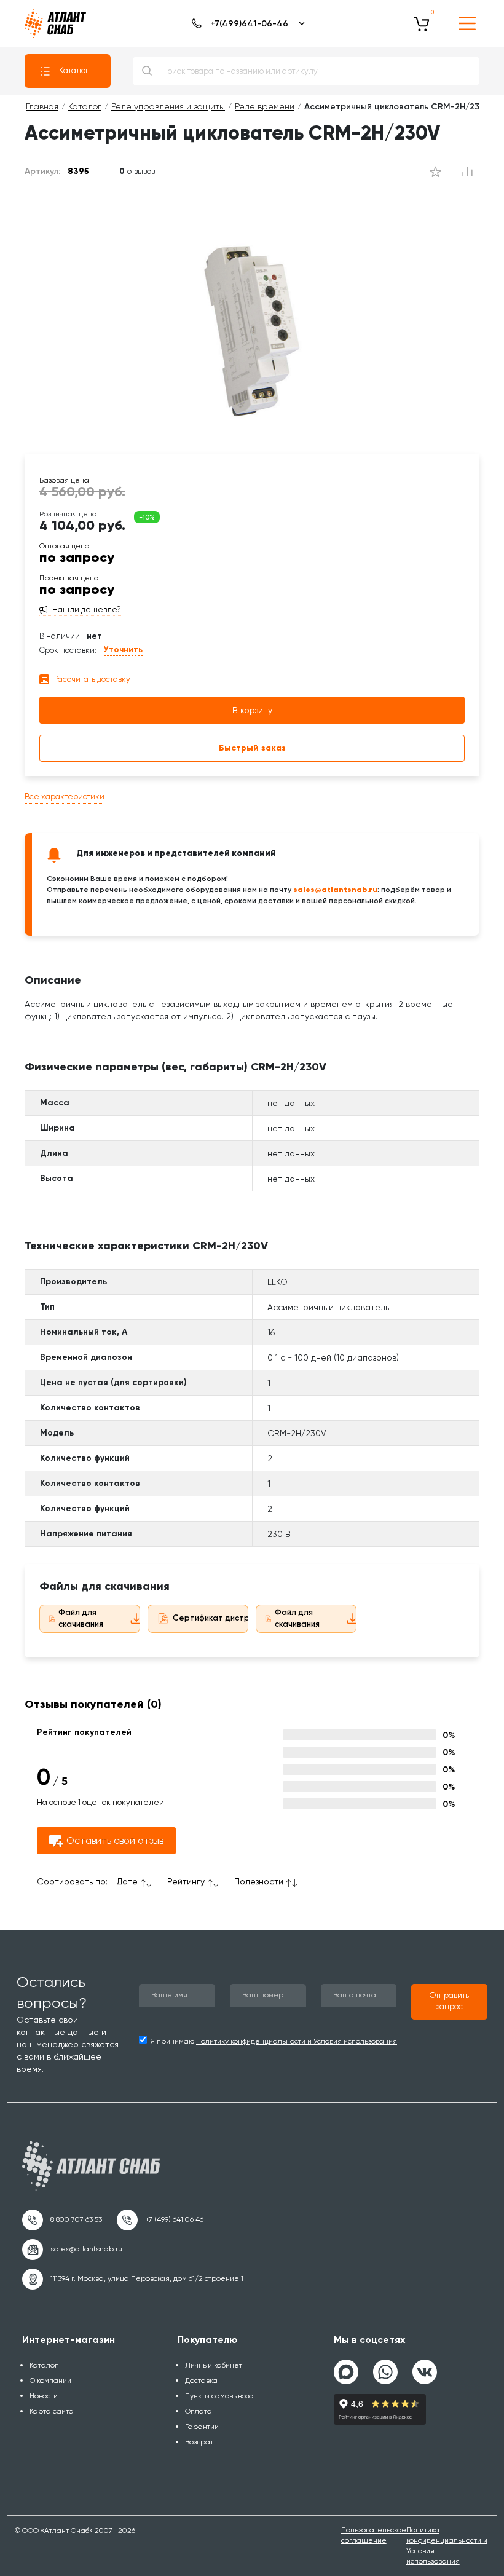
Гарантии (202, 2427)
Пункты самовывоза (219, 2396)
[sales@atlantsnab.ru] (72, 2250)
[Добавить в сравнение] (435, 172)
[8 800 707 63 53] (62, 2220)
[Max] (346, 2372)
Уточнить (123, 650)
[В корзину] (422, 23)
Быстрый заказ (252, 748)
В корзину (252, 710)
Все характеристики (65, 796)
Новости (44, 2396)
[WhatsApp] (385, 2367)
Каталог (74, 70)
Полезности (259, 1881)
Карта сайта (52, 2411)
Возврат (199, 2442)
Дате (127, 1881)
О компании (50, 2380)
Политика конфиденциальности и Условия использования (447, 2546)
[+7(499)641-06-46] (246, 23)
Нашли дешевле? (87, 610)
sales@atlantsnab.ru (335, 889)
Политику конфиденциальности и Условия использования (297, 2041)
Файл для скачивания (81, 1618)
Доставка (201, 2380)
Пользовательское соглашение (374, 2535)
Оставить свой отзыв (115, 1840)
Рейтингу (186, 1881)
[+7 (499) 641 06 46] (160, 2220)
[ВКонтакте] (425, 2367)
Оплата (199, 2411)
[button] (449, 2002)
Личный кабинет (214, 2365)
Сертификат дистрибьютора (232, 1618)
